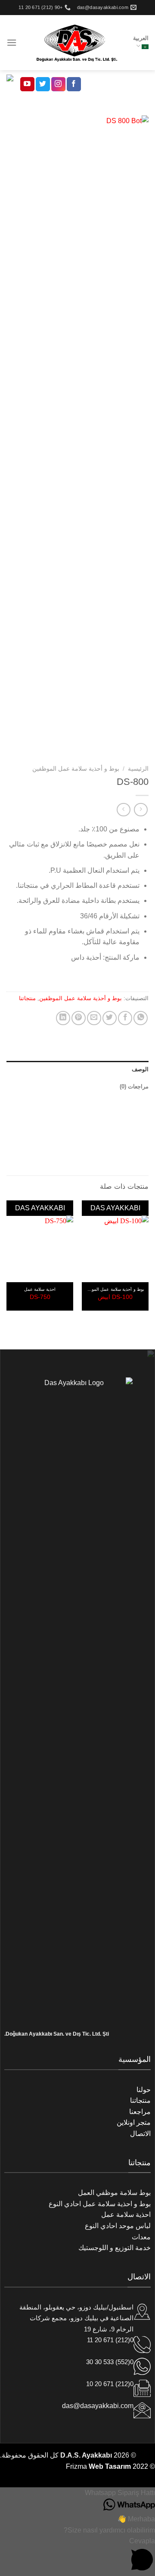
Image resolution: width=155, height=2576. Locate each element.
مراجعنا (140, 2112)
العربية (141, 38)
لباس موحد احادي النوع (118, 2226)
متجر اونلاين (134, 2122)
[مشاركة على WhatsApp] (141, 1018)
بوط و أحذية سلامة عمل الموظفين (76, 769)
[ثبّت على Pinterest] (79, 1018)
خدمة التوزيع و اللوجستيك (115, 2248)
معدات (141, 2237)
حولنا (144, 2090)
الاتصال (140, 2134)
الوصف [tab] (140, 1069)
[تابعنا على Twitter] (43, 84)
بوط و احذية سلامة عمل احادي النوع (100, 2204)
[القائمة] (12, 42)
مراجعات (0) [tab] (134, 1087)
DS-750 (40, 1297)
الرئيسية (138, 769)
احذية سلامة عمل (126, 2215)
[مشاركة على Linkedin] (63, 1018)
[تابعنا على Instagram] (58, 84)
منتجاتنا (27, 998)
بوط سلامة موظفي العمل (114, 2193)
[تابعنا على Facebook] (74, 84)
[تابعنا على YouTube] (27, 84)
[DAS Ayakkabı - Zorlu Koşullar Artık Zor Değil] (75, 43)
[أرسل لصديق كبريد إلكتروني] (94, 1018)
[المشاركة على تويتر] (110, 1018)
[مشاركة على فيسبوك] (125, 1018)
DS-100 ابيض (115, 1297)
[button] (77, 2493)
